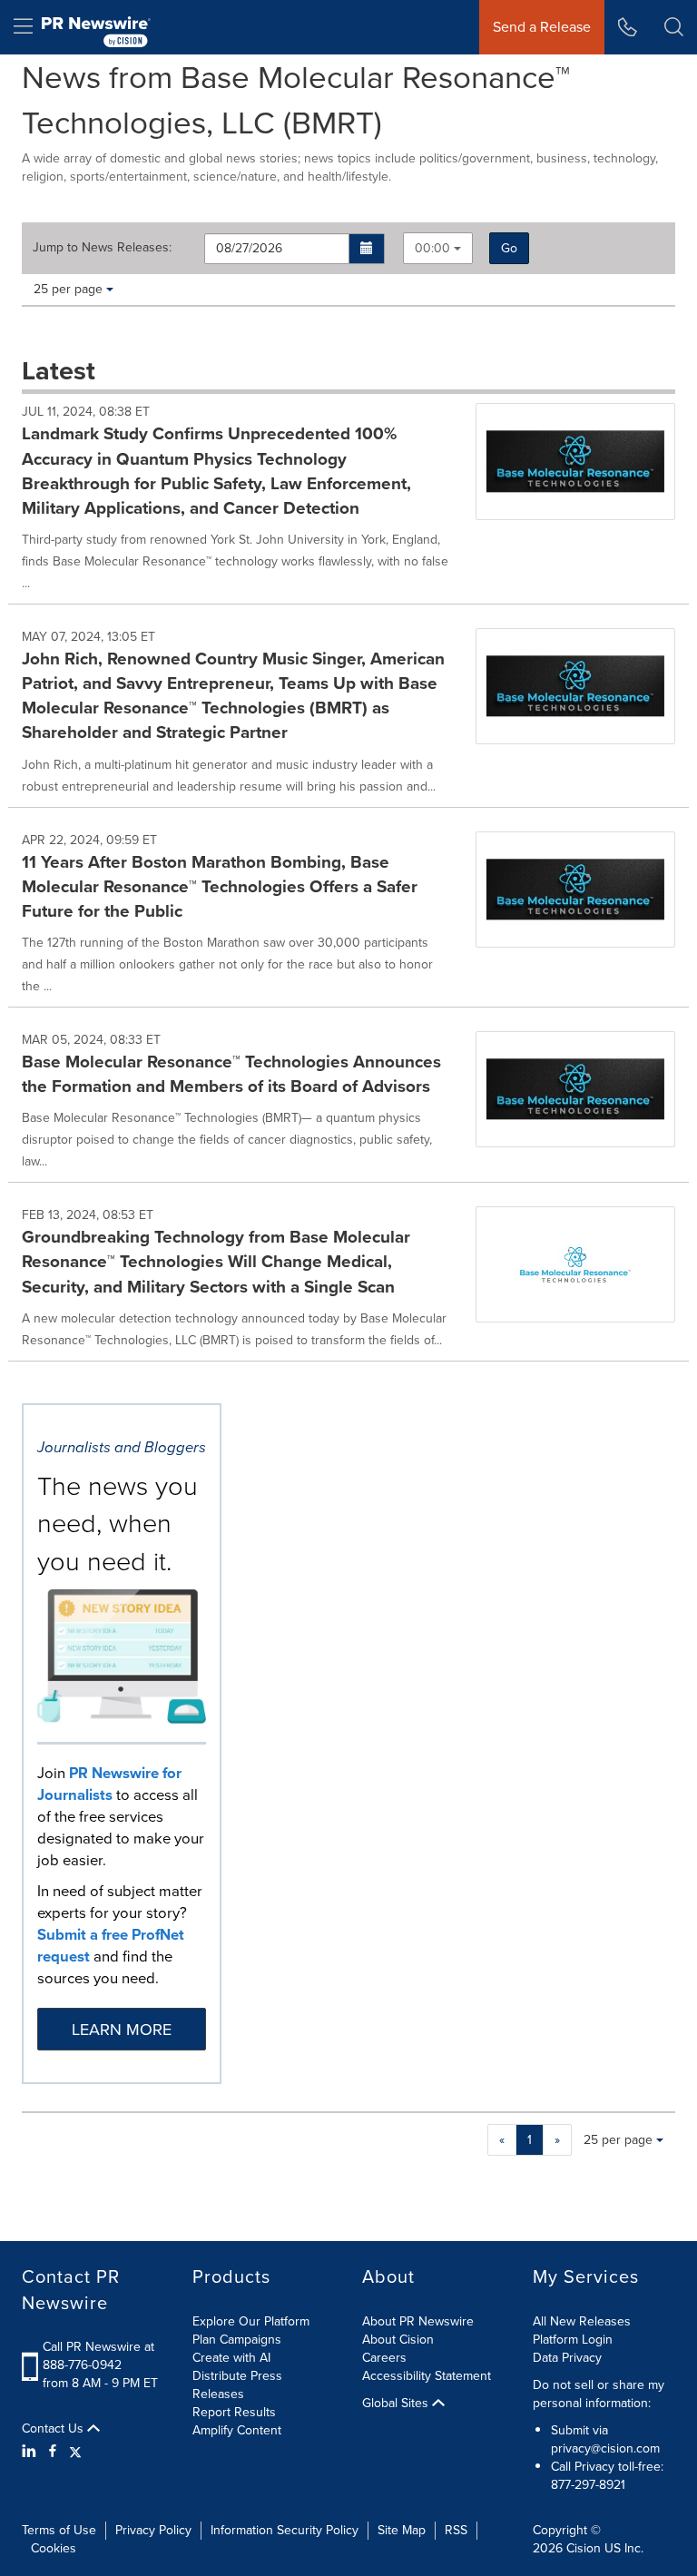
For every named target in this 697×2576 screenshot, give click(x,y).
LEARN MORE (122, 2030)
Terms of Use (59, 2530)
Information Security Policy (285, 2530)
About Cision (398, 2340)
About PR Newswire (418, 2321)
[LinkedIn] (31, 2452)
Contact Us (54, 2429)
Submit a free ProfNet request (111, 1946)
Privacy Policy (153, 2530)
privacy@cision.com (605, 2448)
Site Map (402, 2530)
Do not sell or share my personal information (599, 2394)
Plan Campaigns (237, 2340)
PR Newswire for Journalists (109, 1784)
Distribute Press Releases (237, 2385)
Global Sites (397, 2404)
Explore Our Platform (251, 2321)
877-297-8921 (588, 2485)
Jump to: (102, 248)
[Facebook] (53, 2452)
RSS (456, 2530)
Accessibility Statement (427, 2376)
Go (509, 248)
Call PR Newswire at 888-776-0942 (98, 2356)
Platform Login (573, 2340)
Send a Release (542, 27)
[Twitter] (75, 2452)
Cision (584, 2548)
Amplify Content (237, 2430)
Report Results (234, 2412)
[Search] (674, 27)
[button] (367, 249)
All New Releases (582, 2321)
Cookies (54, 2548)
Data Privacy (567, 2358)
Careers (384, 2358)
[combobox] (438, 248)
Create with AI (231, 2358)
